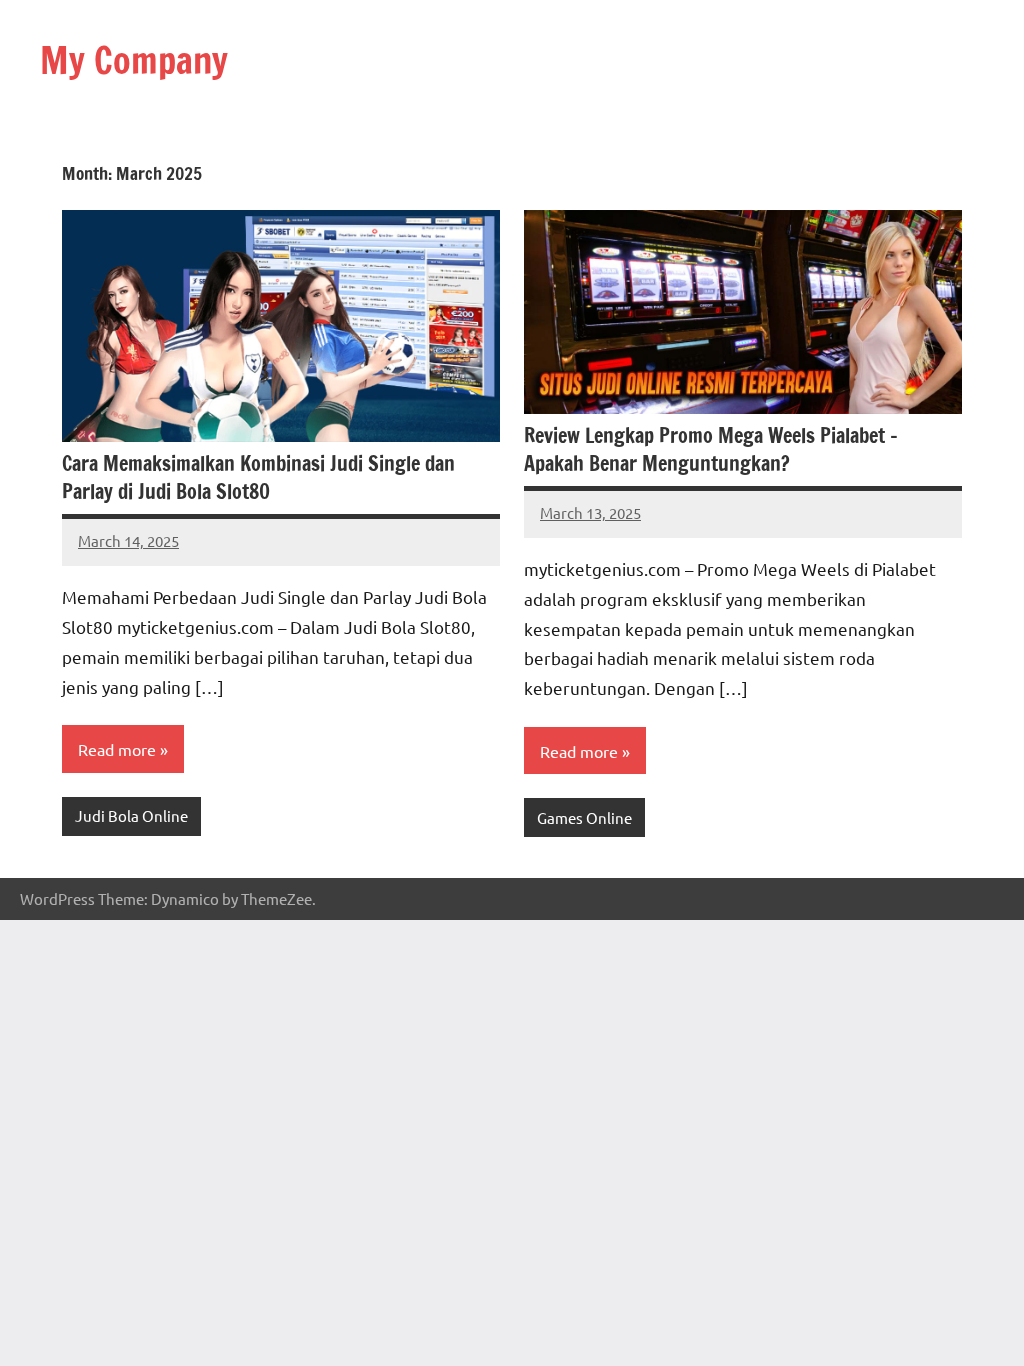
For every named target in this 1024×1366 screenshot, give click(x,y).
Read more (117, 749)
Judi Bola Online (131, 815)
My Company (134, 60)
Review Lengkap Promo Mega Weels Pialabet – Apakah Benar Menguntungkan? (711, 449)
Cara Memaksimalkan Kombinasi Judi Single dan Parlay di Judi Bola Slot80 (258, 477)
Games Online (584, 817)
